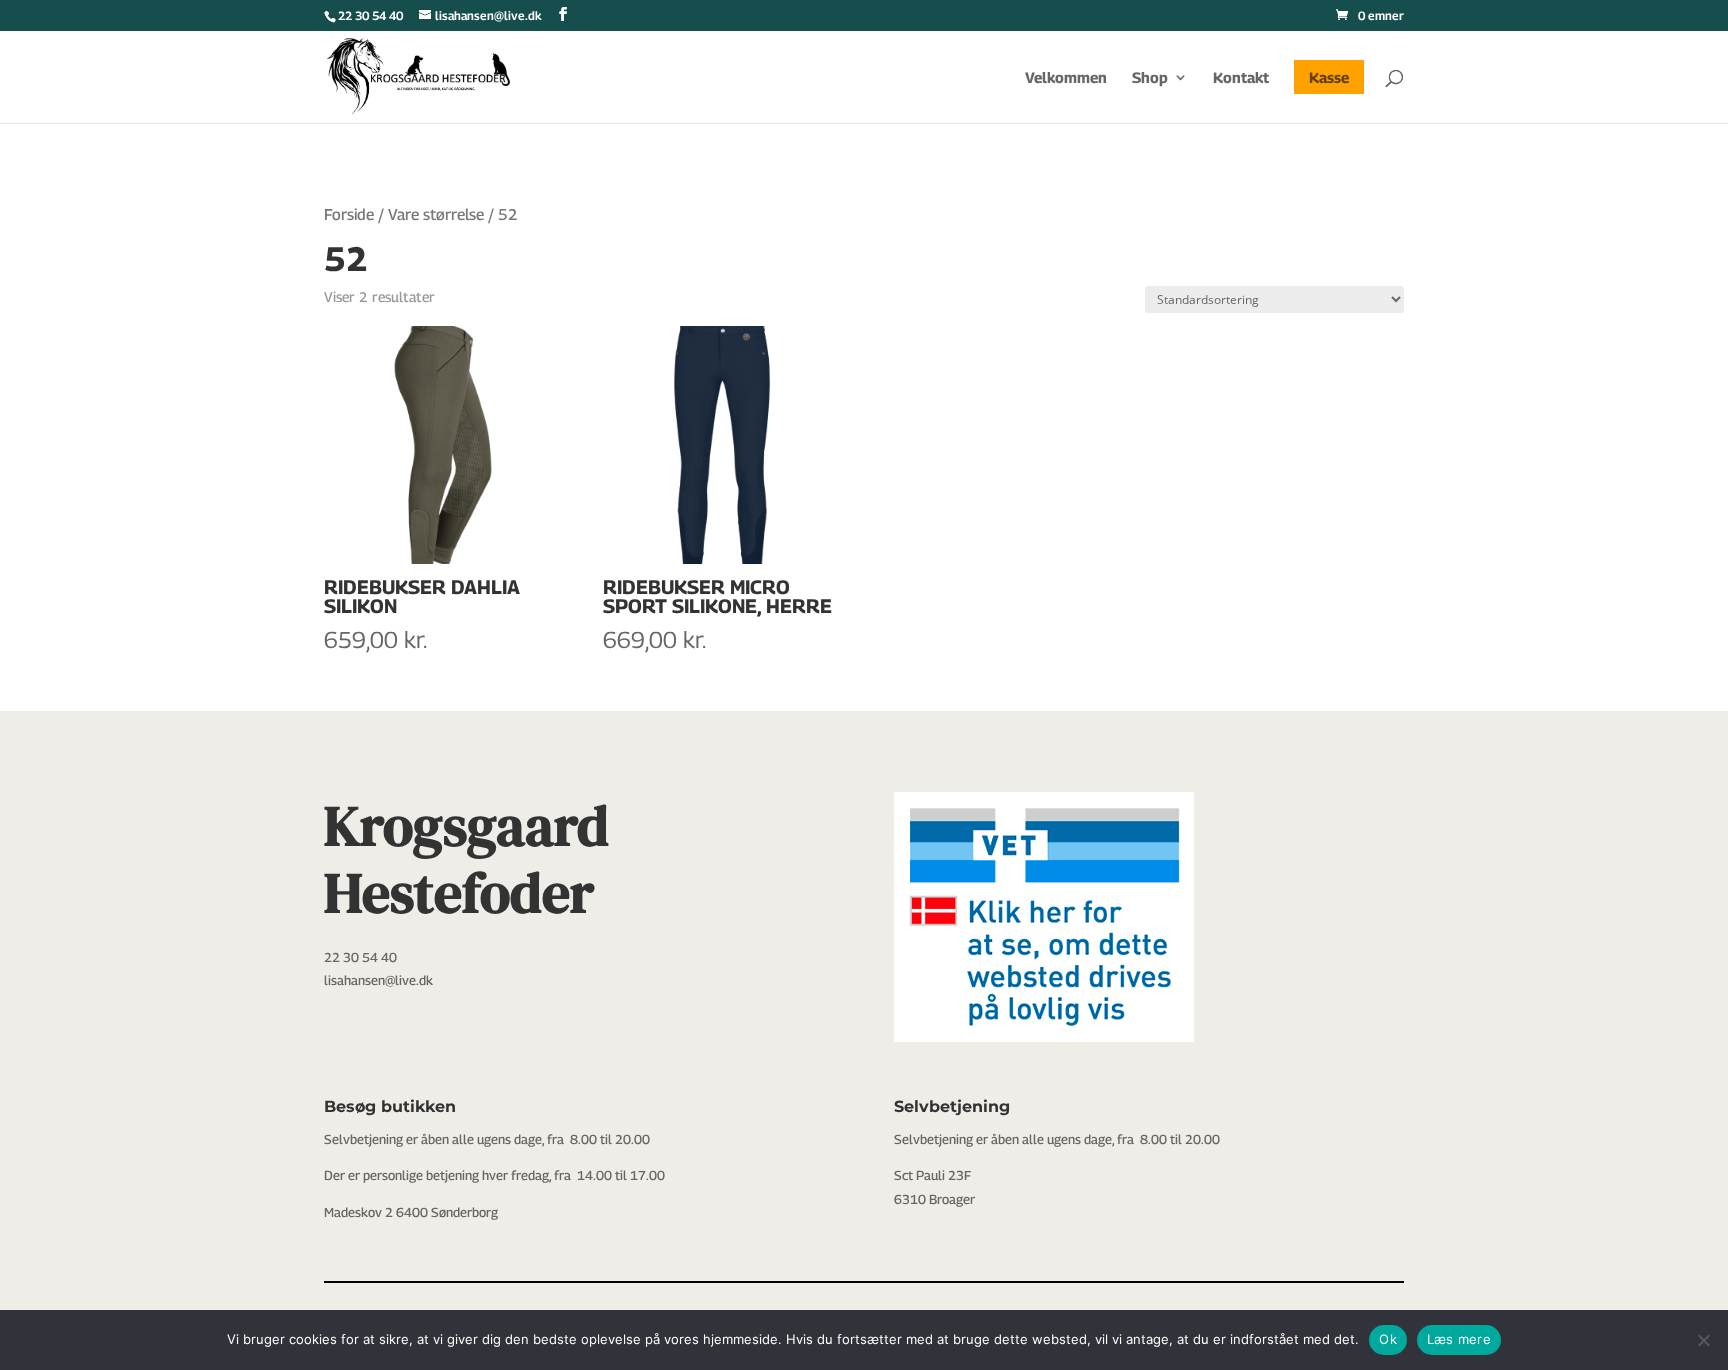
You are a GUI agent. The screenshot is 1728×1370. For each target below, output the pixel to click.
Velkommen (1066, 78)
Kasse (1329, 77)
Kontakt (1241, 78)
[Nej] (1703, 1340)
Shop (1150, 78)
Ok (1388, 1339)
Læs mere (1459, 1339)
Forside (349, 214)
